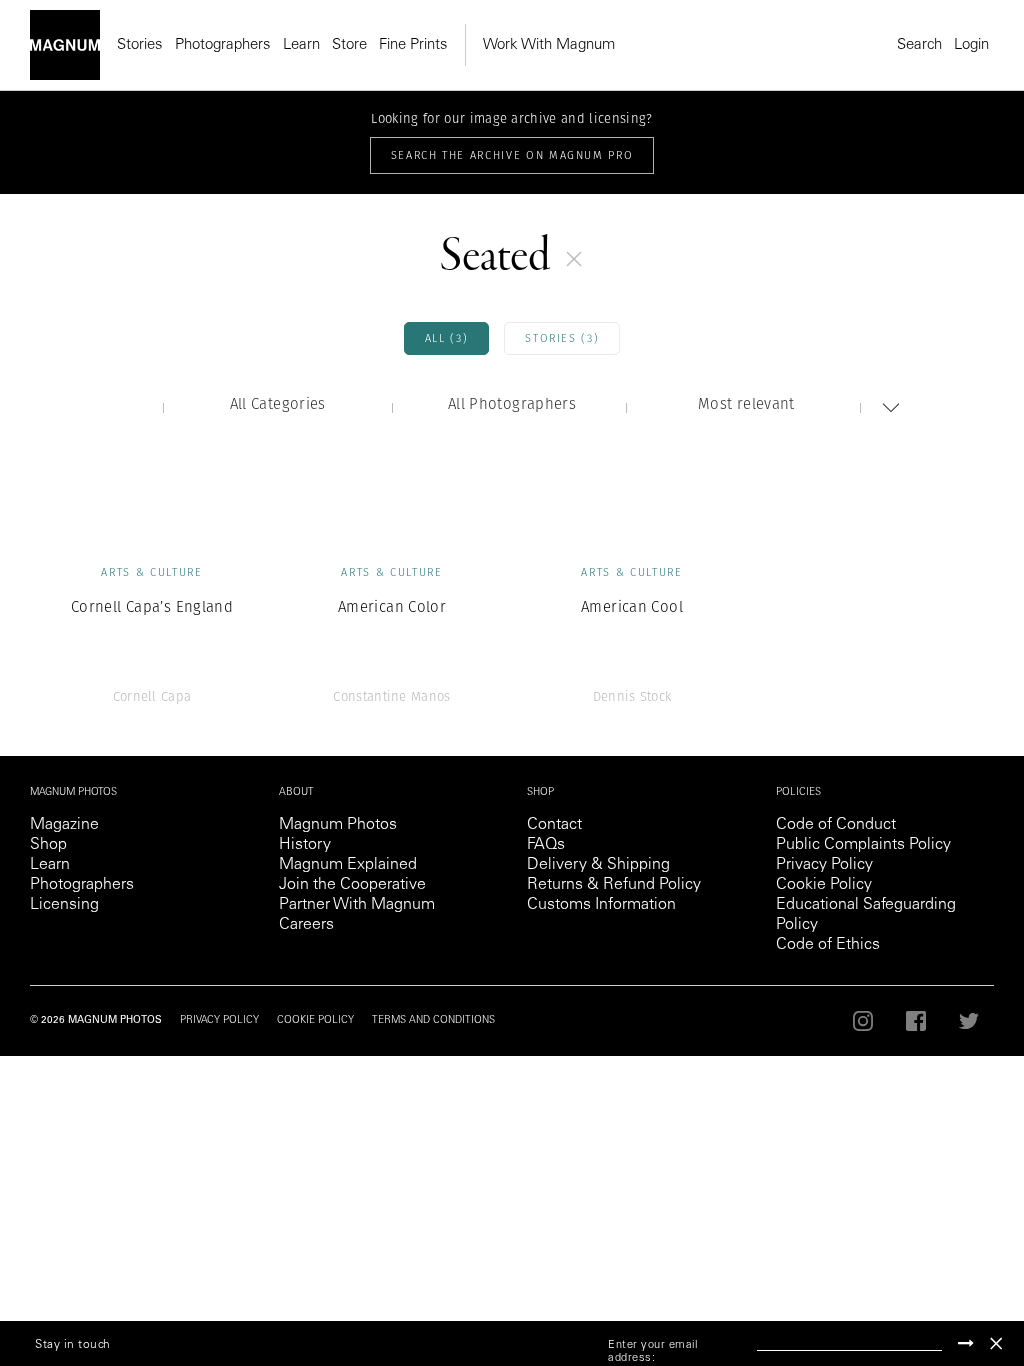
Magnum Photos (338, 825)
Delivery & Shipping (598, 865)
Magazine (64, 825)
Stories (140, 45)
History (305, 845)
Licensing (64, 905)
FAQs (546, 845)
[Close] (996, 1343)
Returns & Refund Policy (614, 885)
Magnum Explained (348, 865)
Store (349, 45)
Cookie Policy (824, 885)
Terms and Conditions (433, 1021)
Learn (301, 45)
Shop (48, 845)
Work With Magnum (549, 45)
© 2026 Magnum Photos (96, 1021)
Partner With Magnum (357, 905)
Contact (554, 825)
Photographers (223, 45)
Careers (306, 925)
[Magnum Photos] (65, 45)
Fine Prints (413, 45)
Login (971, 45)
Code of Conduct (836, 825)
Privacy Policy (824, 865)
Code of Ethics (828, 945)
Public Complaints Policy (863, 845)
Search (919, 45)
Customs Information (601, 905)
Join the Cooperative (352, 885)
